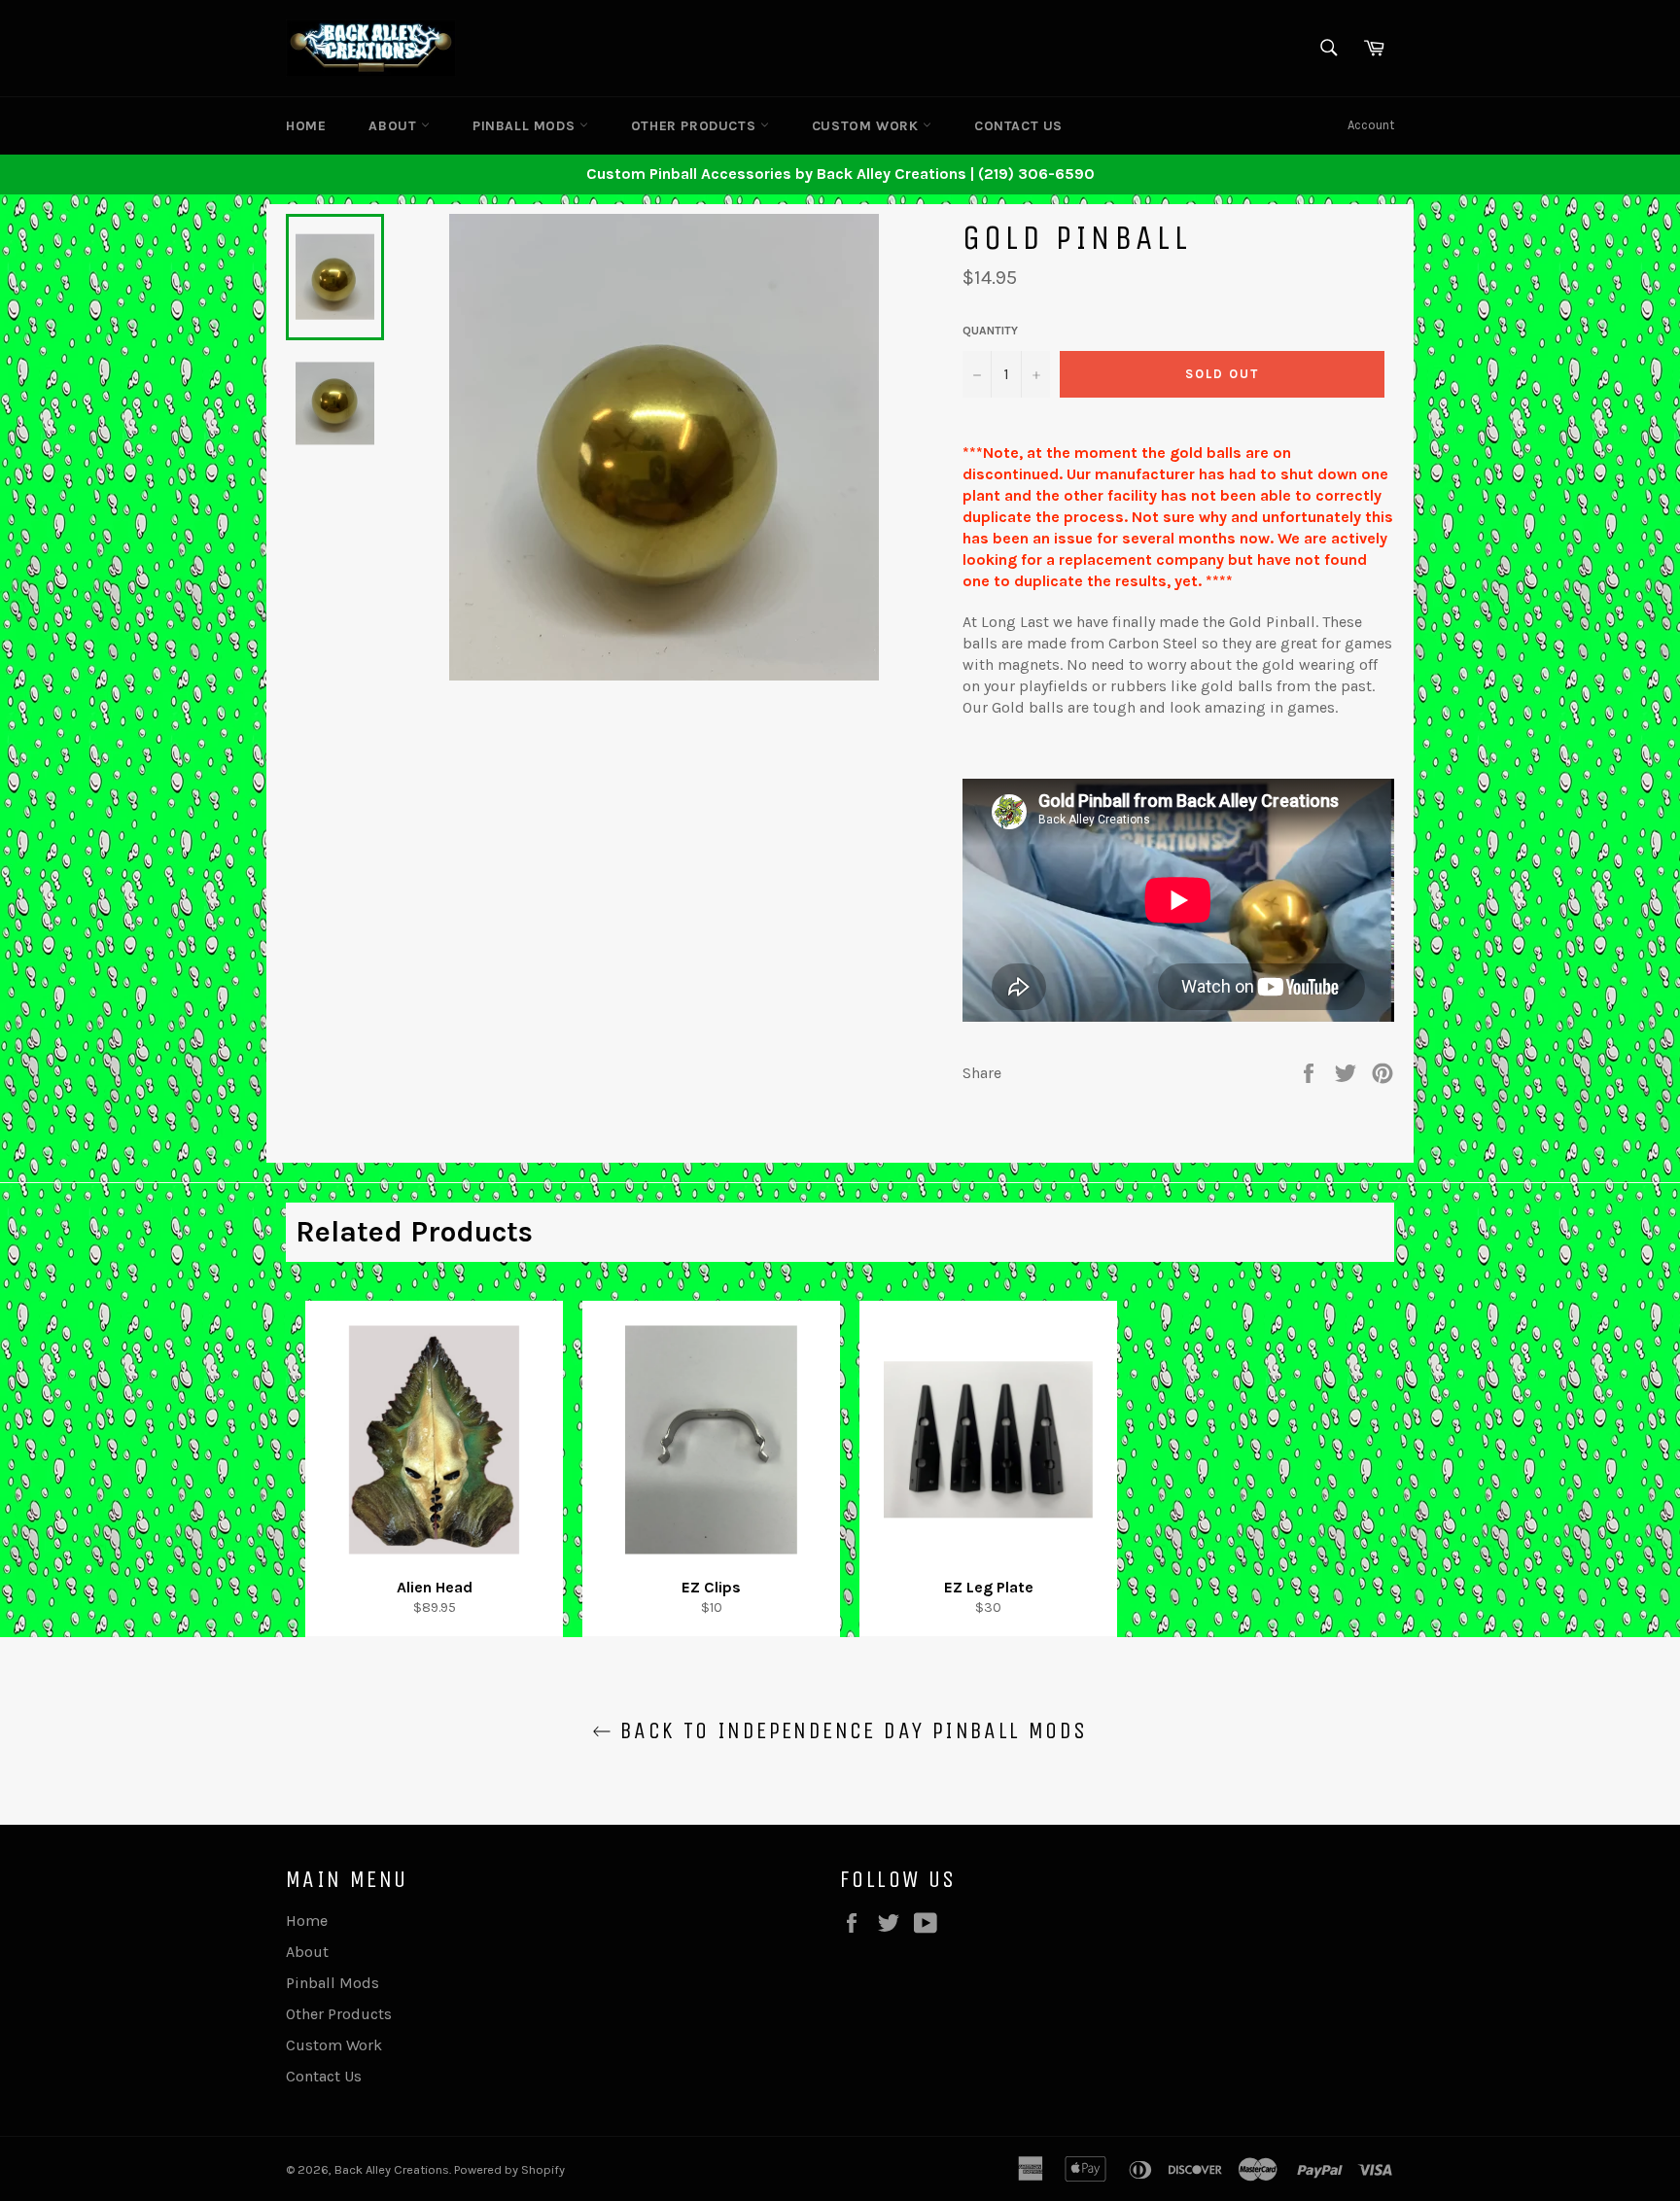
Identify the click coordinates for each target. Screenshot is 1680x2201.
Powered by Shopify (509, 2169)
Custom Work (867, 126)
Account (1371, 125)
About (395, 126)
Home (306, 126)
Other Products (696, 126)
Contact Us (1018, 126)
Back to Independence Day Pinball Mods (849, 1730)
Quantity (990, 331)
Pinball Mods (526, 126)
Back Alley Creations (392, 2169)
